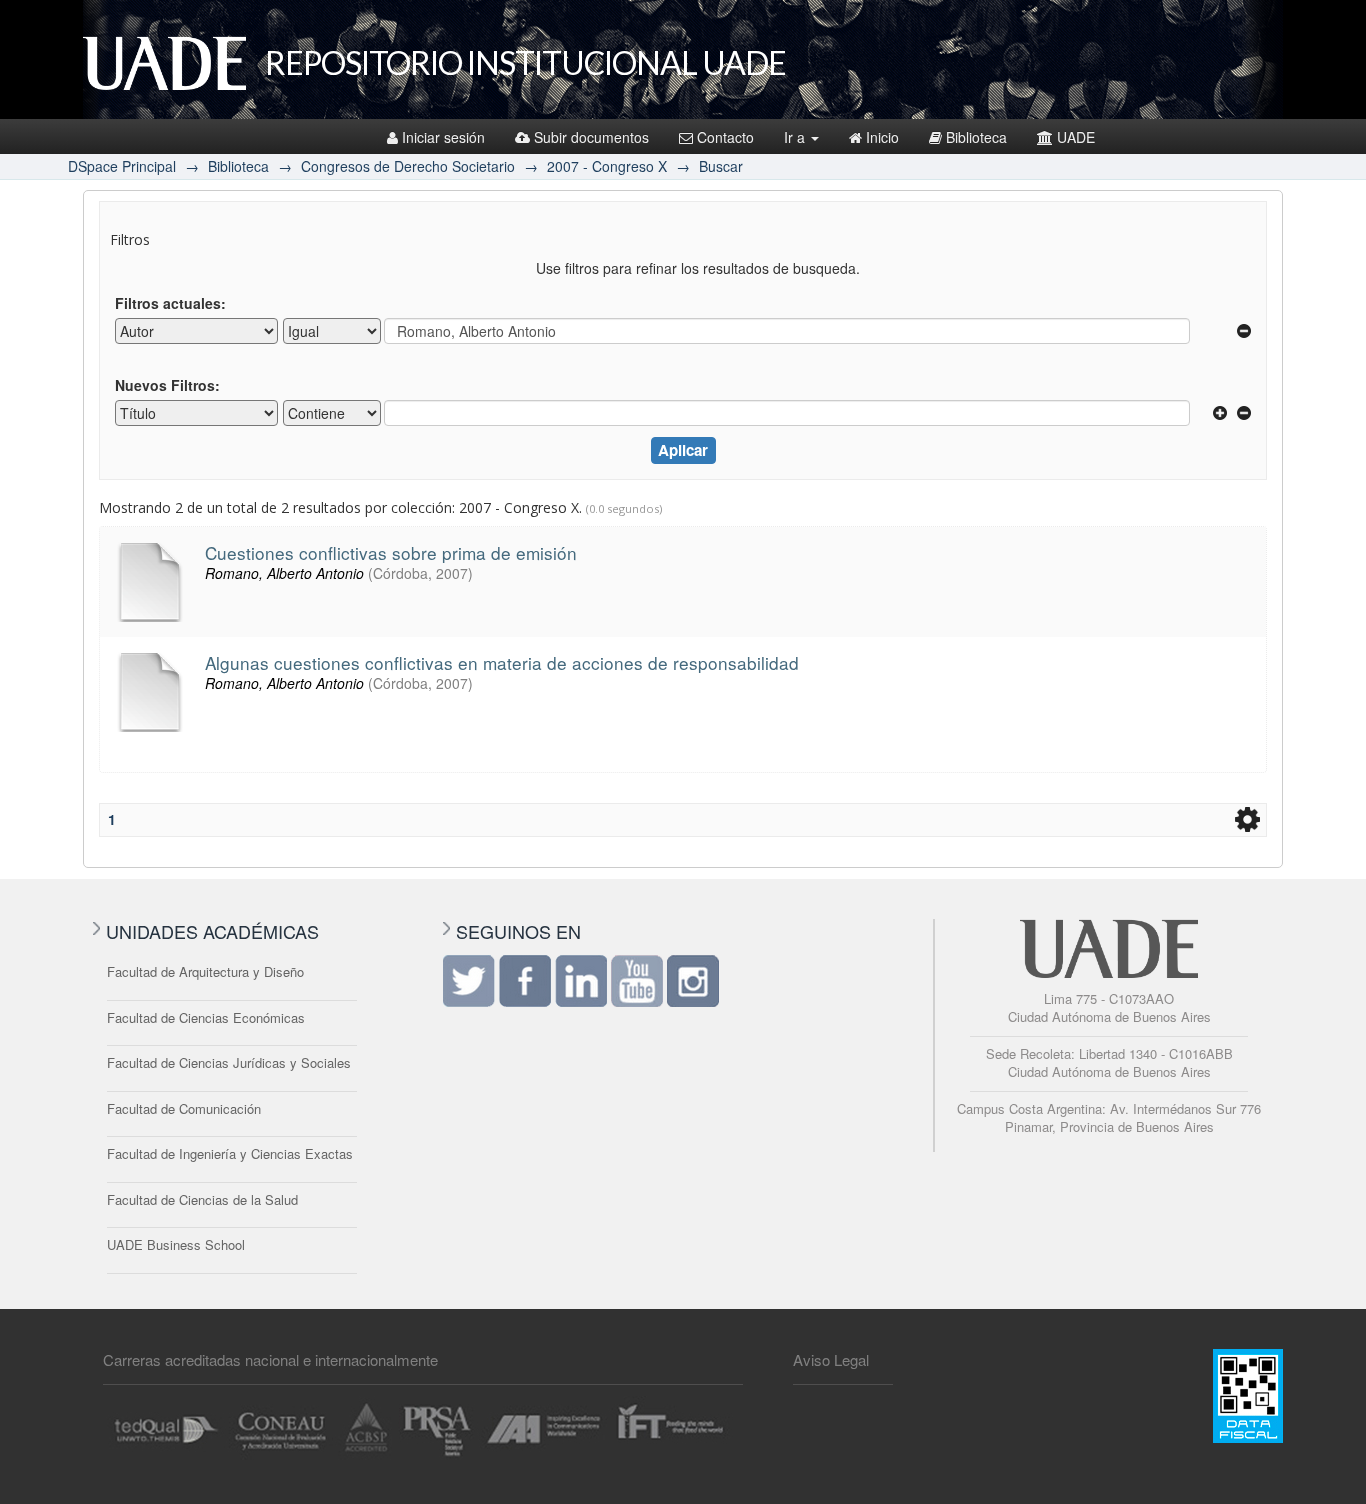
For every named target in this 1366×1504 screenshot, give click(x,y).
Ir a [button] (796, 137)
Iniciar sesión (443, 137)
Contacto (725, 137)
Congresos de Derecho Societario (408, 166)
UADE (1076, 137)
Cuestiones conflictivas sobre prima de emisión (391, 552)
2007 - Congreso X (607, 166)
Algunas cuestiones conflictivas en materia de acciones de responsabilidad (502, 662)
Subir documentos (591, 137)
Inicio (882, 137)
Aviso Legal (831, 1359)
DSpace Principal (122, 166)
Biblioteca (976, 137)
